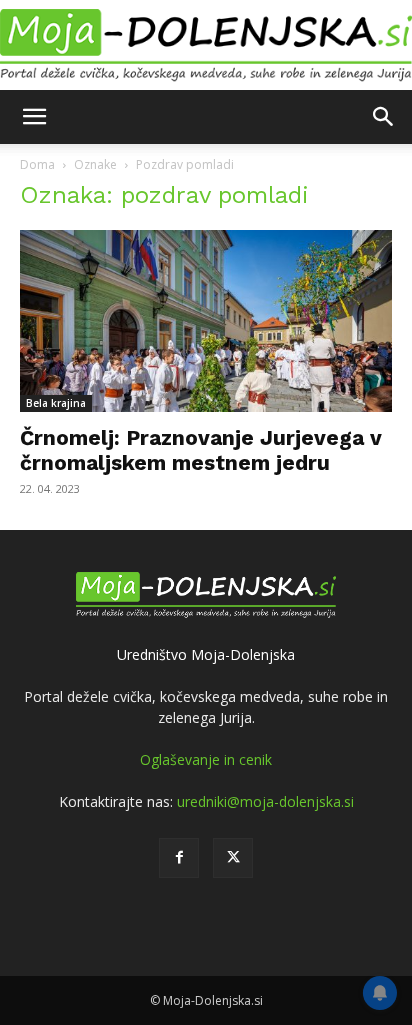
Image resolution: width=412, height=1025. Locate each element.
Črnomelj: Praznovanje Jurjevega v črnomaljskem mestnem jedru (201, 450)
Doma (37, 164)
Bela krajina (56, 403)
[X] (233, 858)
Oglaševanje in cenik (206, 759)
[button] (34, 117)
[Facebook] (179, 858)
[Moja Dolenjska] (206, 46)
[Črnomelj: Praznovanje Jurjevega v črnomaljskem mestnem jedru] (206, 321)
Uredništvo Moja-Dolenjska (206, 654)
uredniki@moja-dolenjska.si (265, 801)
